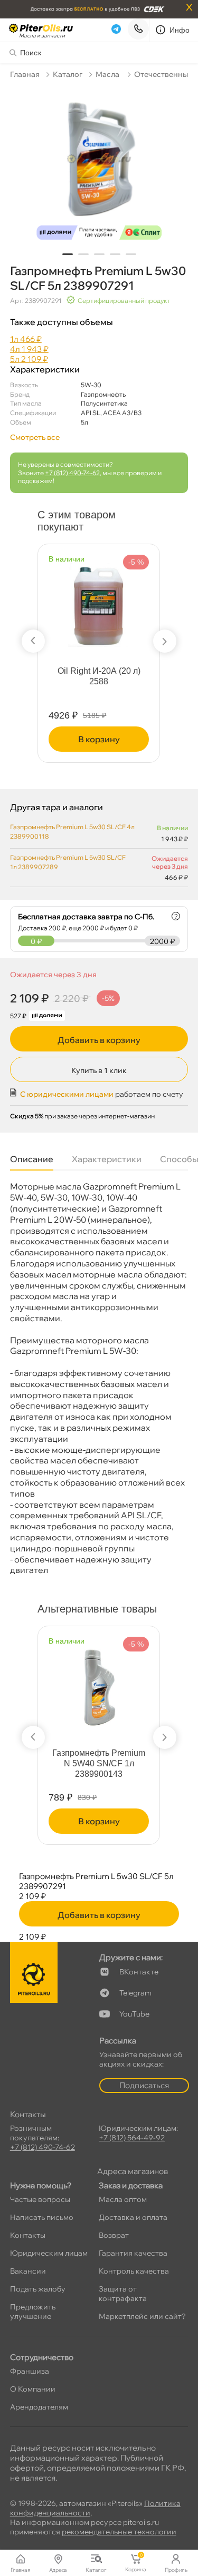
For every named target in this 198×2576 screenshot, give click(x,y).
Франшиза (30, 2371)
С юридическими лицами (67, 1094)
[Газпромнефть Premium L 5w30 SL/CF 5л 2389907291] (99, 166)
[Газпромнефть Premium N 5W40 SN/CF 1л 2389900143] (99, 1682)
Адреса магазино (133, 2171)
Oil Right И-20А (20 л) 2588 (99, 676)
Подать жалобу (38, 2289)
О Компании (33, 2389)
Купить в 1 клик (99, 1070)
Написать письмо (42, 2217)
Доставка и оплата (133, 2217)
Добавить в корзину (99, 1040)
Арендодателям (39, 2407)
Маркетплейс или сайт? (142, 2316)
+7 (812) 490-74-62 (72, 473)
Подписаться (144, 2085)
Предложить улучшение (33, 2312)
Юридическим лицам (49, 2253)
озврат (114, 2235)
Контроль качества (134, 2271)
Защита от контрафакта (123, 2294)
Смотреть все (35, 437)
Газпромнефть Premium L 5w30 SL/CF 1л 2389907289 (68, 862)
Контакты (28, 2235)
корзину (99, 739)
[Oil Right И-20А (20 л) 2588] (99, 600)
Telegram (135, 1993)
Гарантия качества (133, 2253)
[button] (68, 254)
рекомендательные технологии (119, 2532)
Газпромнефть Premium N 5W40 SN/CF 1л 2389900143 (99, 1763)
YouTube (134, 2014)
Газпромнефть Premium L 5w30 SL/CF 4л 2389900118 (72, 832)
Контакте (139, 1972)
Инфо (180, 30)
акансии (28, 2271)
